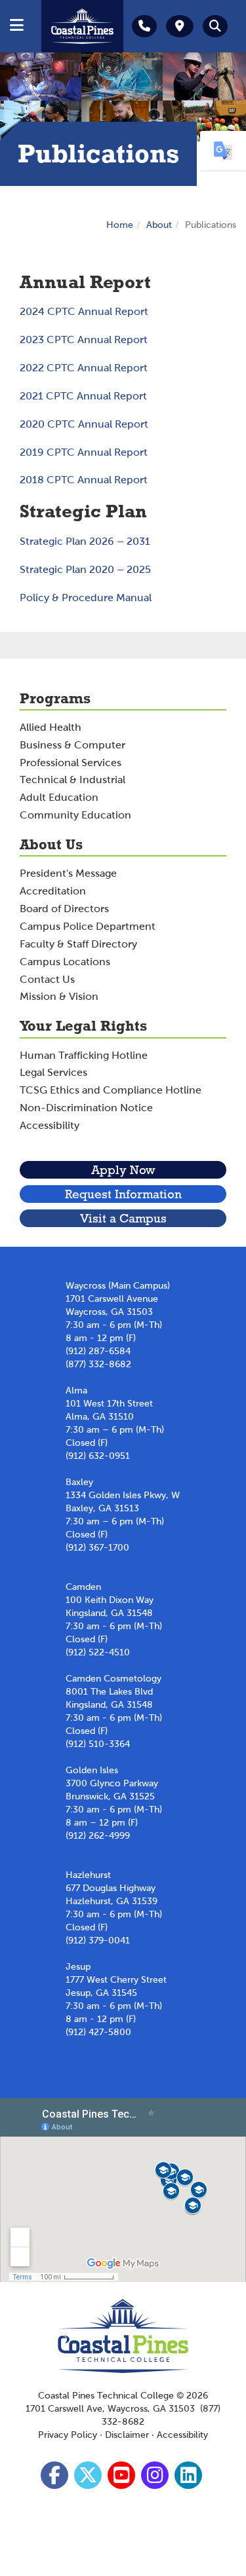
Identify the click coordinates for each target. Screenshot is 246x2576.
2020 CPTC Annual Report (84, 424)
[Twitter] (90, 2479)
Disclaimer (127, 2435)
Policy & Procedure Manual (86, 598)
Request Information (123, 1194)
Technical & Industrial (72, 780)
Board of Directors (64, 909)
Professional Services (71, 763)
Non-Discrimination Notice (86, 1108)
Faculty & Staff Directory (78, 944)
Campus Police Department (88, 926)
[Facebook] (56, 2479)
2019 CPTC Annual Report (84, 452)
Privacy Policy (68, 2435)
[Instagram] (156, 2479)
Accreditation (53, 891)
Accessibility (50, 1125)
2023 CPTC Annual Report (84, 340)
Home (120, 225)
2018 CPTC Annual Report (84, 480)
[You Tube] (123, 2479)
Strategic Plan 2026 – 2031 (85, 541)
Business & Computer (72, 745)
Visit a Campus (123, 1218)
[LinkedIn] (190, 2479)
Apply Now (123, 1170)
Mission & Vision (59, 996)
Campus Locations (65, 962)
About (159, 225)
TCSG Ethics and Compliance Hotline (111, 1090)
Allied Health (51, 727)
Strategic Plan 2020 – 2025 (85, 569)
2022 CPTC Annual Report (84, 368)
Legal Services (53, 1072)
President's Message (68, 873)
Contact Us (47, 979)
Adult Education (59, 797)
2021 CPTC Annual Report (83, 396)
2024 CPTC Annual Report (84, 311)
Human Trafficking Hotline (84, 1055)
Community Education (75, 815)
